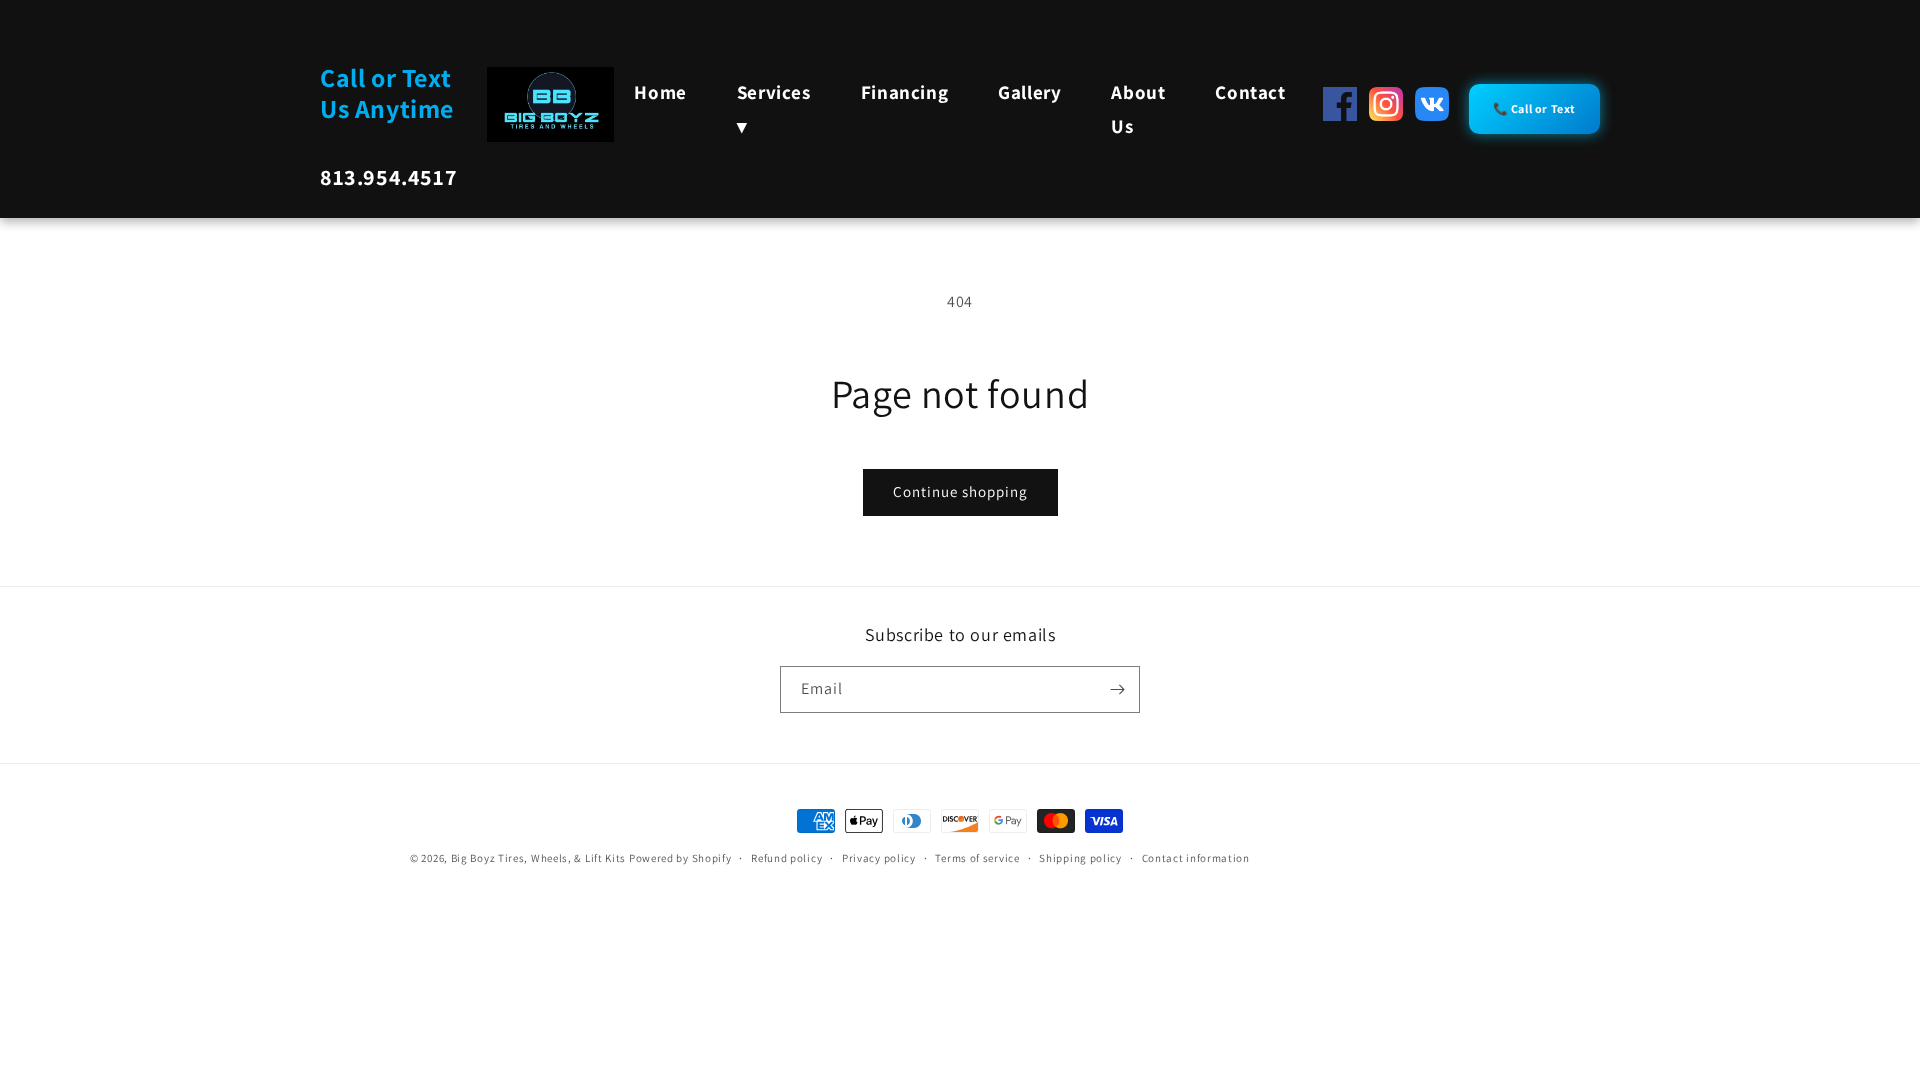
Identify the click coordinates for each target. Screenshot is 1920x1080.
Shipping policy (1080, 858)
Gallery (1029, 92)
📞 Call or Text (1534, 108)
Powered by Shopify (680, 858)
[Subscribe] (1117, 689)
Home (660, 92)
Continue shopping (960, 491)
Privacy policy (879, 858)
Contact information (1196, 858)
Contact (1250, 92)
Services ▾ (774, 109)
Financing (904, 92)
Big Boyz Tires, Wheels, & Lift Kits (539, 858)
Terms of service (977, 858)
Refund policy (786, 858)
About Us (1138, 109)
